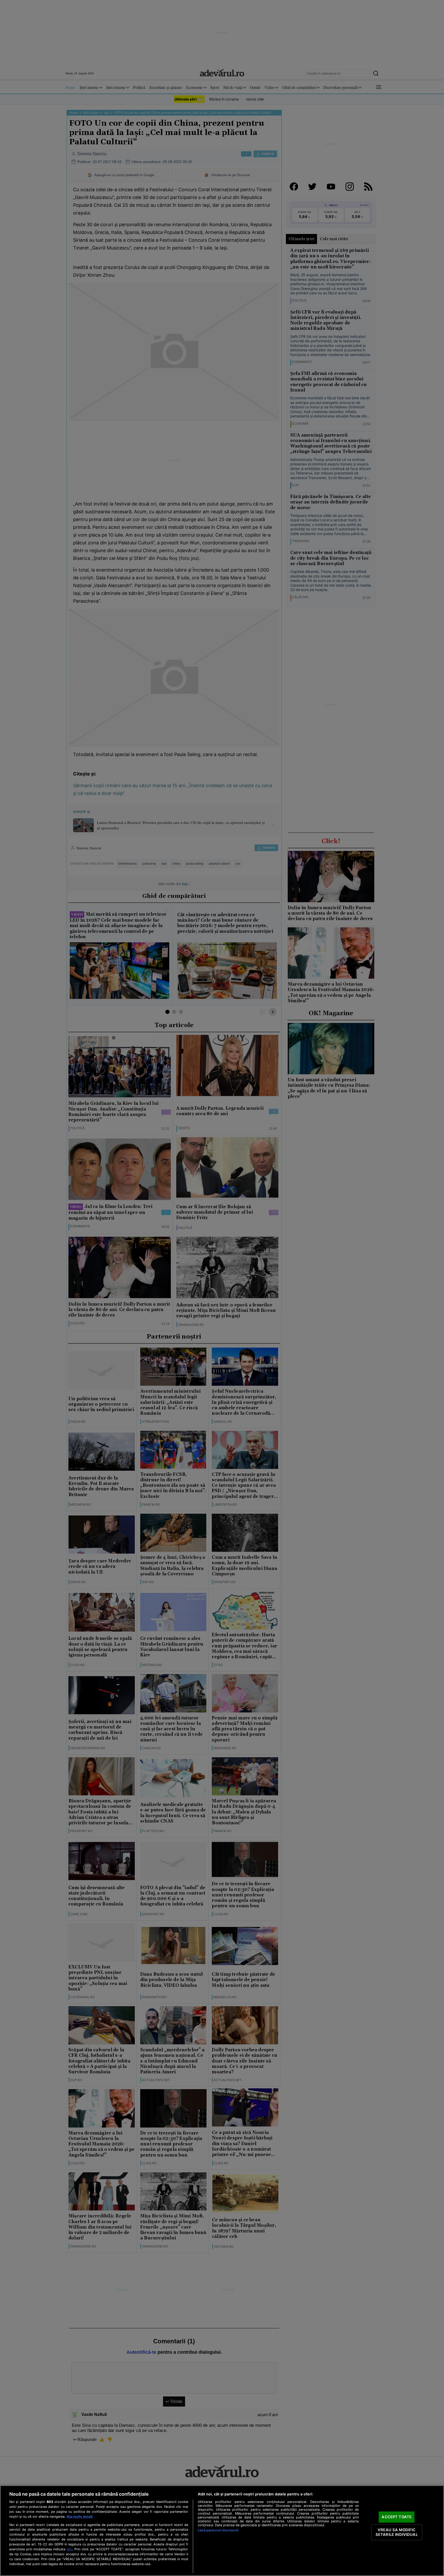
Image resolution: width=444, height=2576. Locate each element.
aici (69, 2549)
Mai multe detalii (80, 2517)
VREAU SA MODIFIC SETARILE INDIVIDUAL (397, 2532)
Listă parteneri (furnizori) (218, 2530)
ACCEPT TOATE (397, 2517)
